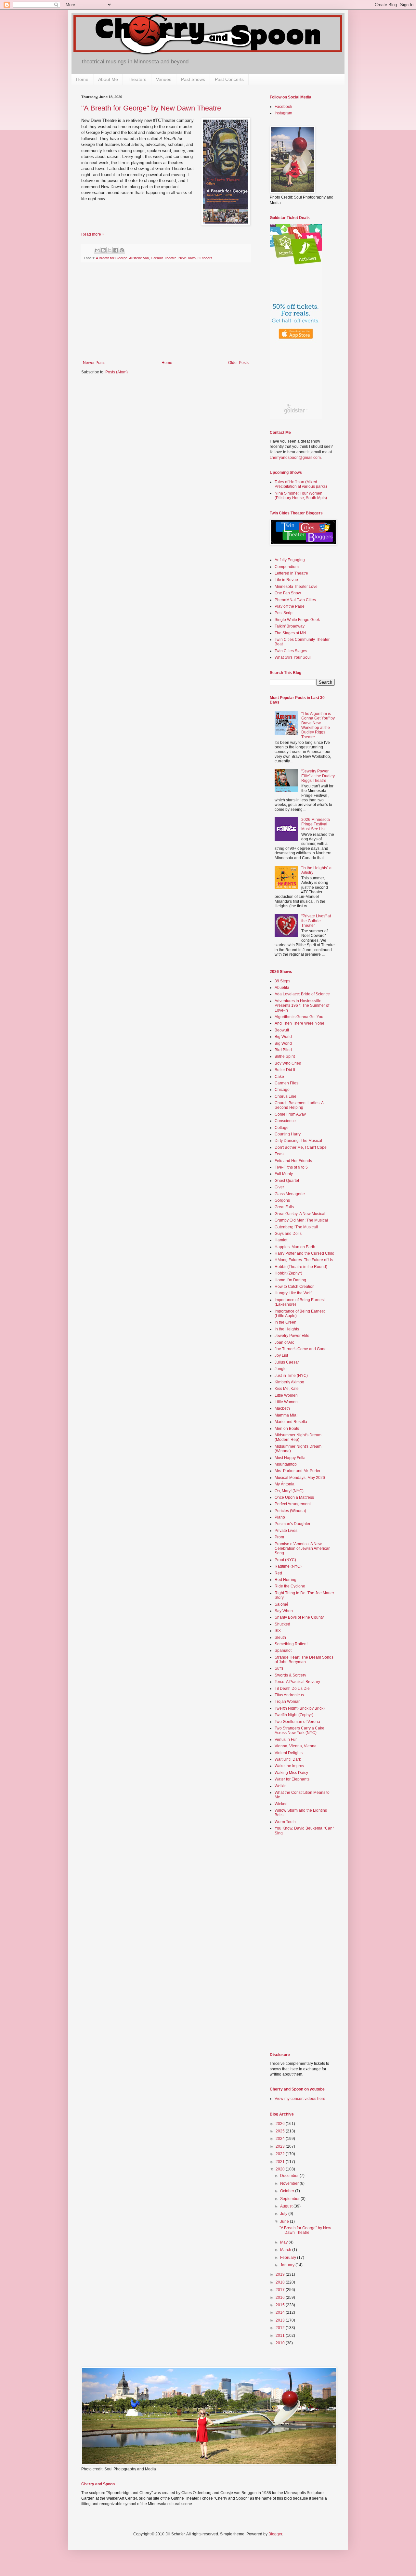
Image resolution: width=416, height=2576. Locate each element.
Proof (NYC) (285, 1560)
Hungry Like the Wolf (293, 1293)
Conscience (285, 1121)
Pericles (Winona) (290, 1511)
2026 (281, 2124)
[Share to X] (110, 250)
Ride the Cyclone (290, 1586)
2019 (281, 2274)
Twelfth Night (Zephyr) (294, 1715)
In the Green (286, 1322)
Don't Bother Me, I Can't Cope (301, 1147)
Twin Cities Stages (291, 651)
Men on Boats (287, 1429)
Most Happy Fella (290, 1458)
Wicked (281, 1804)
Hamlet (281, 1240)
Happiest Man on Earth (295, 1247)
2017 (281, 2290)
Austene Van (139, 258)
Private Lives (286, 1531)
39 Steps (282, 981)
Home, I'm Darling (290, 1280)
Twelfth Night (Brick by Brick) (300, 1708)
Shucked (282, 1624)
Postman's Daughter (292, 1524)
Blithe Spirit (285, 1056)
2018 (281, 2282)
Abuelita (282, 988)
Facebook (283, 107)
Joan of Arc (284, 1342)
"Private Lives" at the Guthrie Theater (316, 921)
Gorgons (282, 1200)
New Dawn (187, 258)
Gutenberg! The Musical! (296, 1227)
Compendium (287, 567)
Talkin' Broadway (290, 626)
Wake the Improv (289, 1766)
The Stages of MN (290, 633)
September (290, 2199)
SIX (278, 1631)
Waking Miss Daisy (291, 1773)
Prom (279, 1537)
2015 (281, 2305)
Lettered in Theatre (291, 573)
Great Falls (284, 1207)
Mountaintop (286, 1464)
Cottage (282, 1128)
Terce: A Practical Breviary (297, 1682)
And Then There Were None (299, 1023)
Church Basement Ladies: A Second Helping (299, 1105)
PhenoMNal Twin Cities (295, 600)
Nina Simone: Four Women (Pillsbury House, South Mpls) (301, 496)
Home (82, 79)
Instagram (283, 113)
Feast (279, 1154)
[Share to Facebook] (116, 250)
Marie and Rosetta (291, 1422)
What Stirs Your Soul (293, 657)
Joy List (281, 1355)
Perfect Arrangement (293, 1504)
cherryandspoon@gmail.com (295, 458)
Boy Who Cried (288, 1063)
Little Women (286, 1395)
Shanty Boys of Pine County (299, 1617)
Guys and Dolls (288, 1234)
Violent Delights (289, 1753)
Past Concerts (229, 79)
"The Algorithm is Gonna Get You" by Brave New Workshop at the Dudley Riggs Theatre (318, 725)
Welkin (281, 1786)
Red (278, 1573)
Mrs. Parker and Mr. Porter (298, 1471)
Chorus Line (286, 1096)
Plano (280, 1517)
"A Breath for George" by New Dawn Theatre (151, 108)
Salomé (281, 1604)
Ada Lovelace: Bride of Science (302, 994)
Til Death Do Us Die (292, 1689)
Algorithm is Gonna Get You (299, 1017)
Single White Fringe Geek (297, 620)
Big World (283, 1037)
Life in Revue (286, 580)
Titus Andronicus (289, 1695)
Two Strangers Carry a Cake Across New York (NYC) (299, 1730)
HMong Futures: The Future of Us (304, 1260)
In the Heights (287, 1329)
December (290, 2176)
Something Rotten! (291, 1644)
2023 (281, 2146)
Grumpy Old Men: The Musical (301, 1220)
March (286, 2250)
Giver (279, 1187)
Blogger (275, 2534)
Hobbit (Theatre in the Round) (301, 1267)
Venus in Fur (286, 1740)
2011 (281, 2336)
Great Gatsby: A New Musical (300, 1214)
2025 (281, 2131)
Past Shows (193, 79)
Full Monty (284, 1174)
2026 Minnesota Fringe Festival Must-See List (316, 824)
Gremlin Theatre (164, 258)
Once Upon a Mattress (294, 1497)
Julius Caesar (287, 1362)
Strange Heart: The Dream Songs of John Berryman (304, 1660)
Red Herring (286, 1580)
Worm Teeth (285, 1822)
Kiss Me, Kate (287, 1389)
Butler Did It (285, 1070)
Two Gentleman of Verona (297, 1722)
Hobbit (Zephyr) (288, 1273)
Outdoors (205, 258)
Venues (164, 79)
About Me (108, 79)
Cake (279, 1077)
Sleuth (280, 1638)
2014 (281, 2312)
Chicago (282, 1090)
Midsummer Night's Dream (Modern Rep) (298, 1437)
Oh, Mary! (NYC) (289, 1491)
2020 (281, 2169)
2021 (281, 2162)
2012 (281, 2328)
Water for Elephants (292, 1779)
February (289, 2258)
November (290, 2183)
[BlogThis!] (103, 250)
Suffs (279, 1668)
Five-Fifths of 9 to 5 (291, 1167)
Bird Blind (283, 1050)
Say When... (285, 1611)
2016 (281, 2298)
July (284, 2214)
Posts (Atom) (117, 372)
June (285, 2221)
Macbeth (282, 1408)
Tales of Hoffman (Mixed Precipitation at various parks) (301, 484)
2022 (281, 2154)
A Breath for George (112, 258)
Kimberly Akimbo (289, 1382)
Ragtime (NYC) (288, 1566)
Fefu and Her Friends (293, 1161)
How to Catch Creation (295, 1287)
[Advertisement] (166, 312)
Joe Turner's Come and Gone (301, 1349)
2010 (281, 2343)
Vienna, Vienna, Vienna (296, 1746)
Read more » (93, 234)
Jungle (281, 1369)
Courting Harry (288, 1134)
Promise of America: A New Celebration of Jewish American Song (303, 1549)
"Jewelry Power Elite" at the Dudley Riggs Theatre (318, 776)
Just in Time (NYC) (291, 1376)
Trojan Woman (288, 1702)
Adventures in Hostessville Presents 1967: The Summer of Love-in (302, 1006)
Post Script (284, 613)
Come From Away (290, 1114)
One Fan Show (288, 593)
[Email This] (97, 250)
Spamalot (283, 1650)
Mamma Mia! (286, 1415)
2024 (281, 2139)
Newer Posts (94, 363)
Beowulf (282, 1030)
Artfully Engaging (290, 560)
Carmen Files (286, 1083)
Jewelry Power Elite (292, 1336)
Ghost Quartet (287, 1181)
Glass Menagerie (290, 1194)
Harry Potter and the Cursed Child (305, 1253)
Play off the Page (290, 606)
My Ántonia (285, 1484)
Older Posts (238, 363)
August (287, 2206)
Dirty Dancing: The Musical (298, 1141)
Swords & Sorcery (290, 1675)
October (288, 2191)
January (288, 2265)
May (284, 2242)
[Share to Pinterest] (122, 250)
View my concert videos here (300, 2099)
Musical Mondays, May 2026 (300, 1478)
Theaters (137, 79)
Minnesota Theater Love (296, 587)
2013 (281, 2320)
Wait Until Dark (288, 1759)
